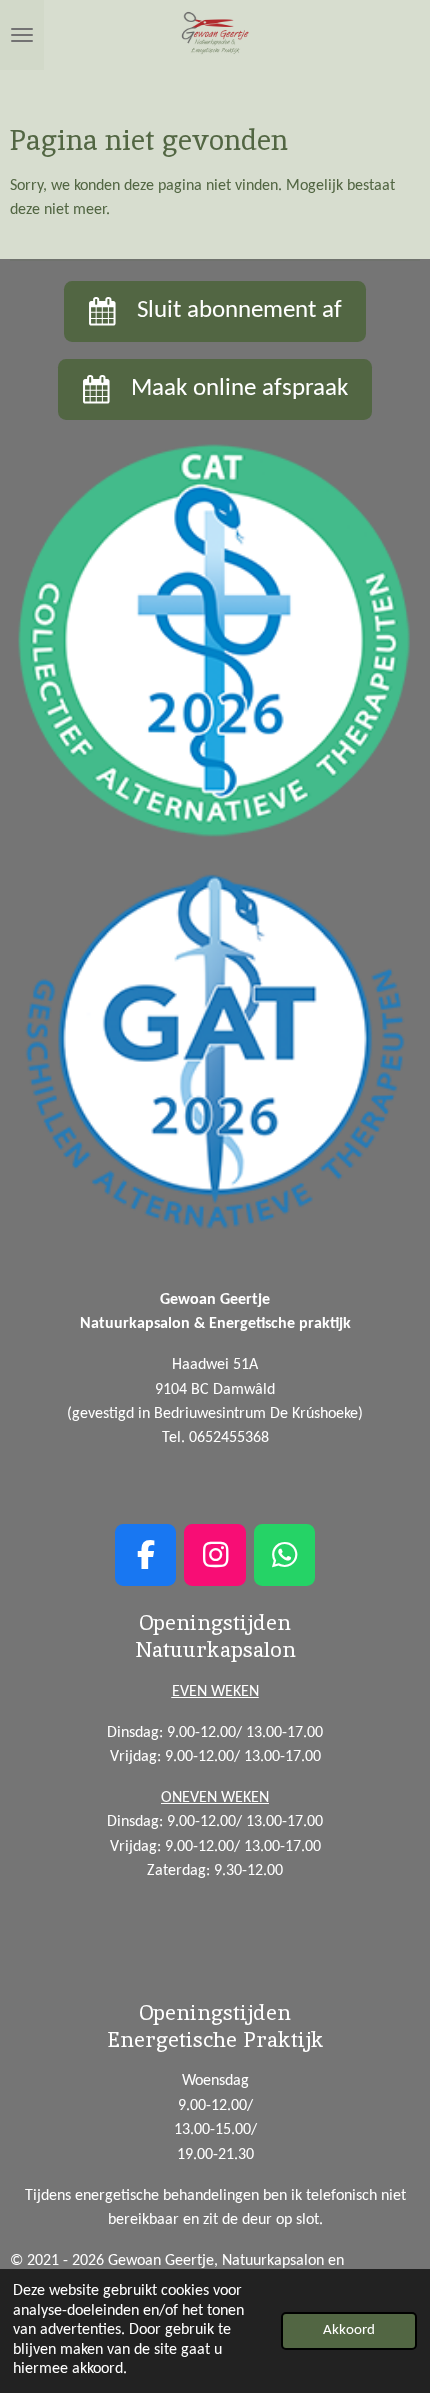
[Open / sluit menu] (22, 35)
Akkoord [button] (349, 2330)
